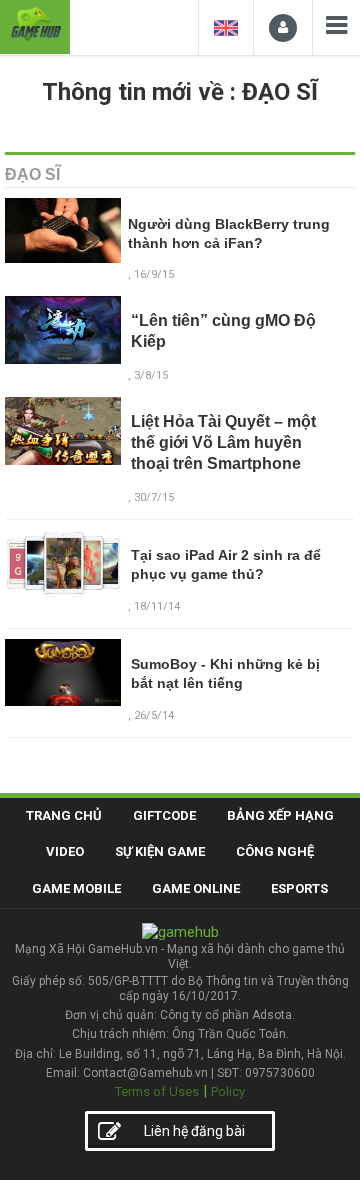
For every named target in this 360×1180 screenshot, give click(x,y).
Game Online (196, 888)
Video (65, 851)
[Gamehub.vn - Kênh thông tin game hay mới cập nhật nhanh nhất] (35, 24)
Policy (228, 1091)
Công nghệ (275, 851)
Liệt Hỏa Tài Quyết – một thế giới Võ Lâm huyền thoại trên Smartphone (223, 442)
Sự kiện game (160, 851)
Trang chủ (64, 815)
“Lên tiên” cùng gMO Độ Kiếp (223, 331)
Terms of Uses (157, 1091)
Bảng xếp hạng (280, 815)
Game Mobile (76, 888)
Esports (299, 888)
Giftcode (164, 815)
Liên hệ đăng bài (194, 1131)
